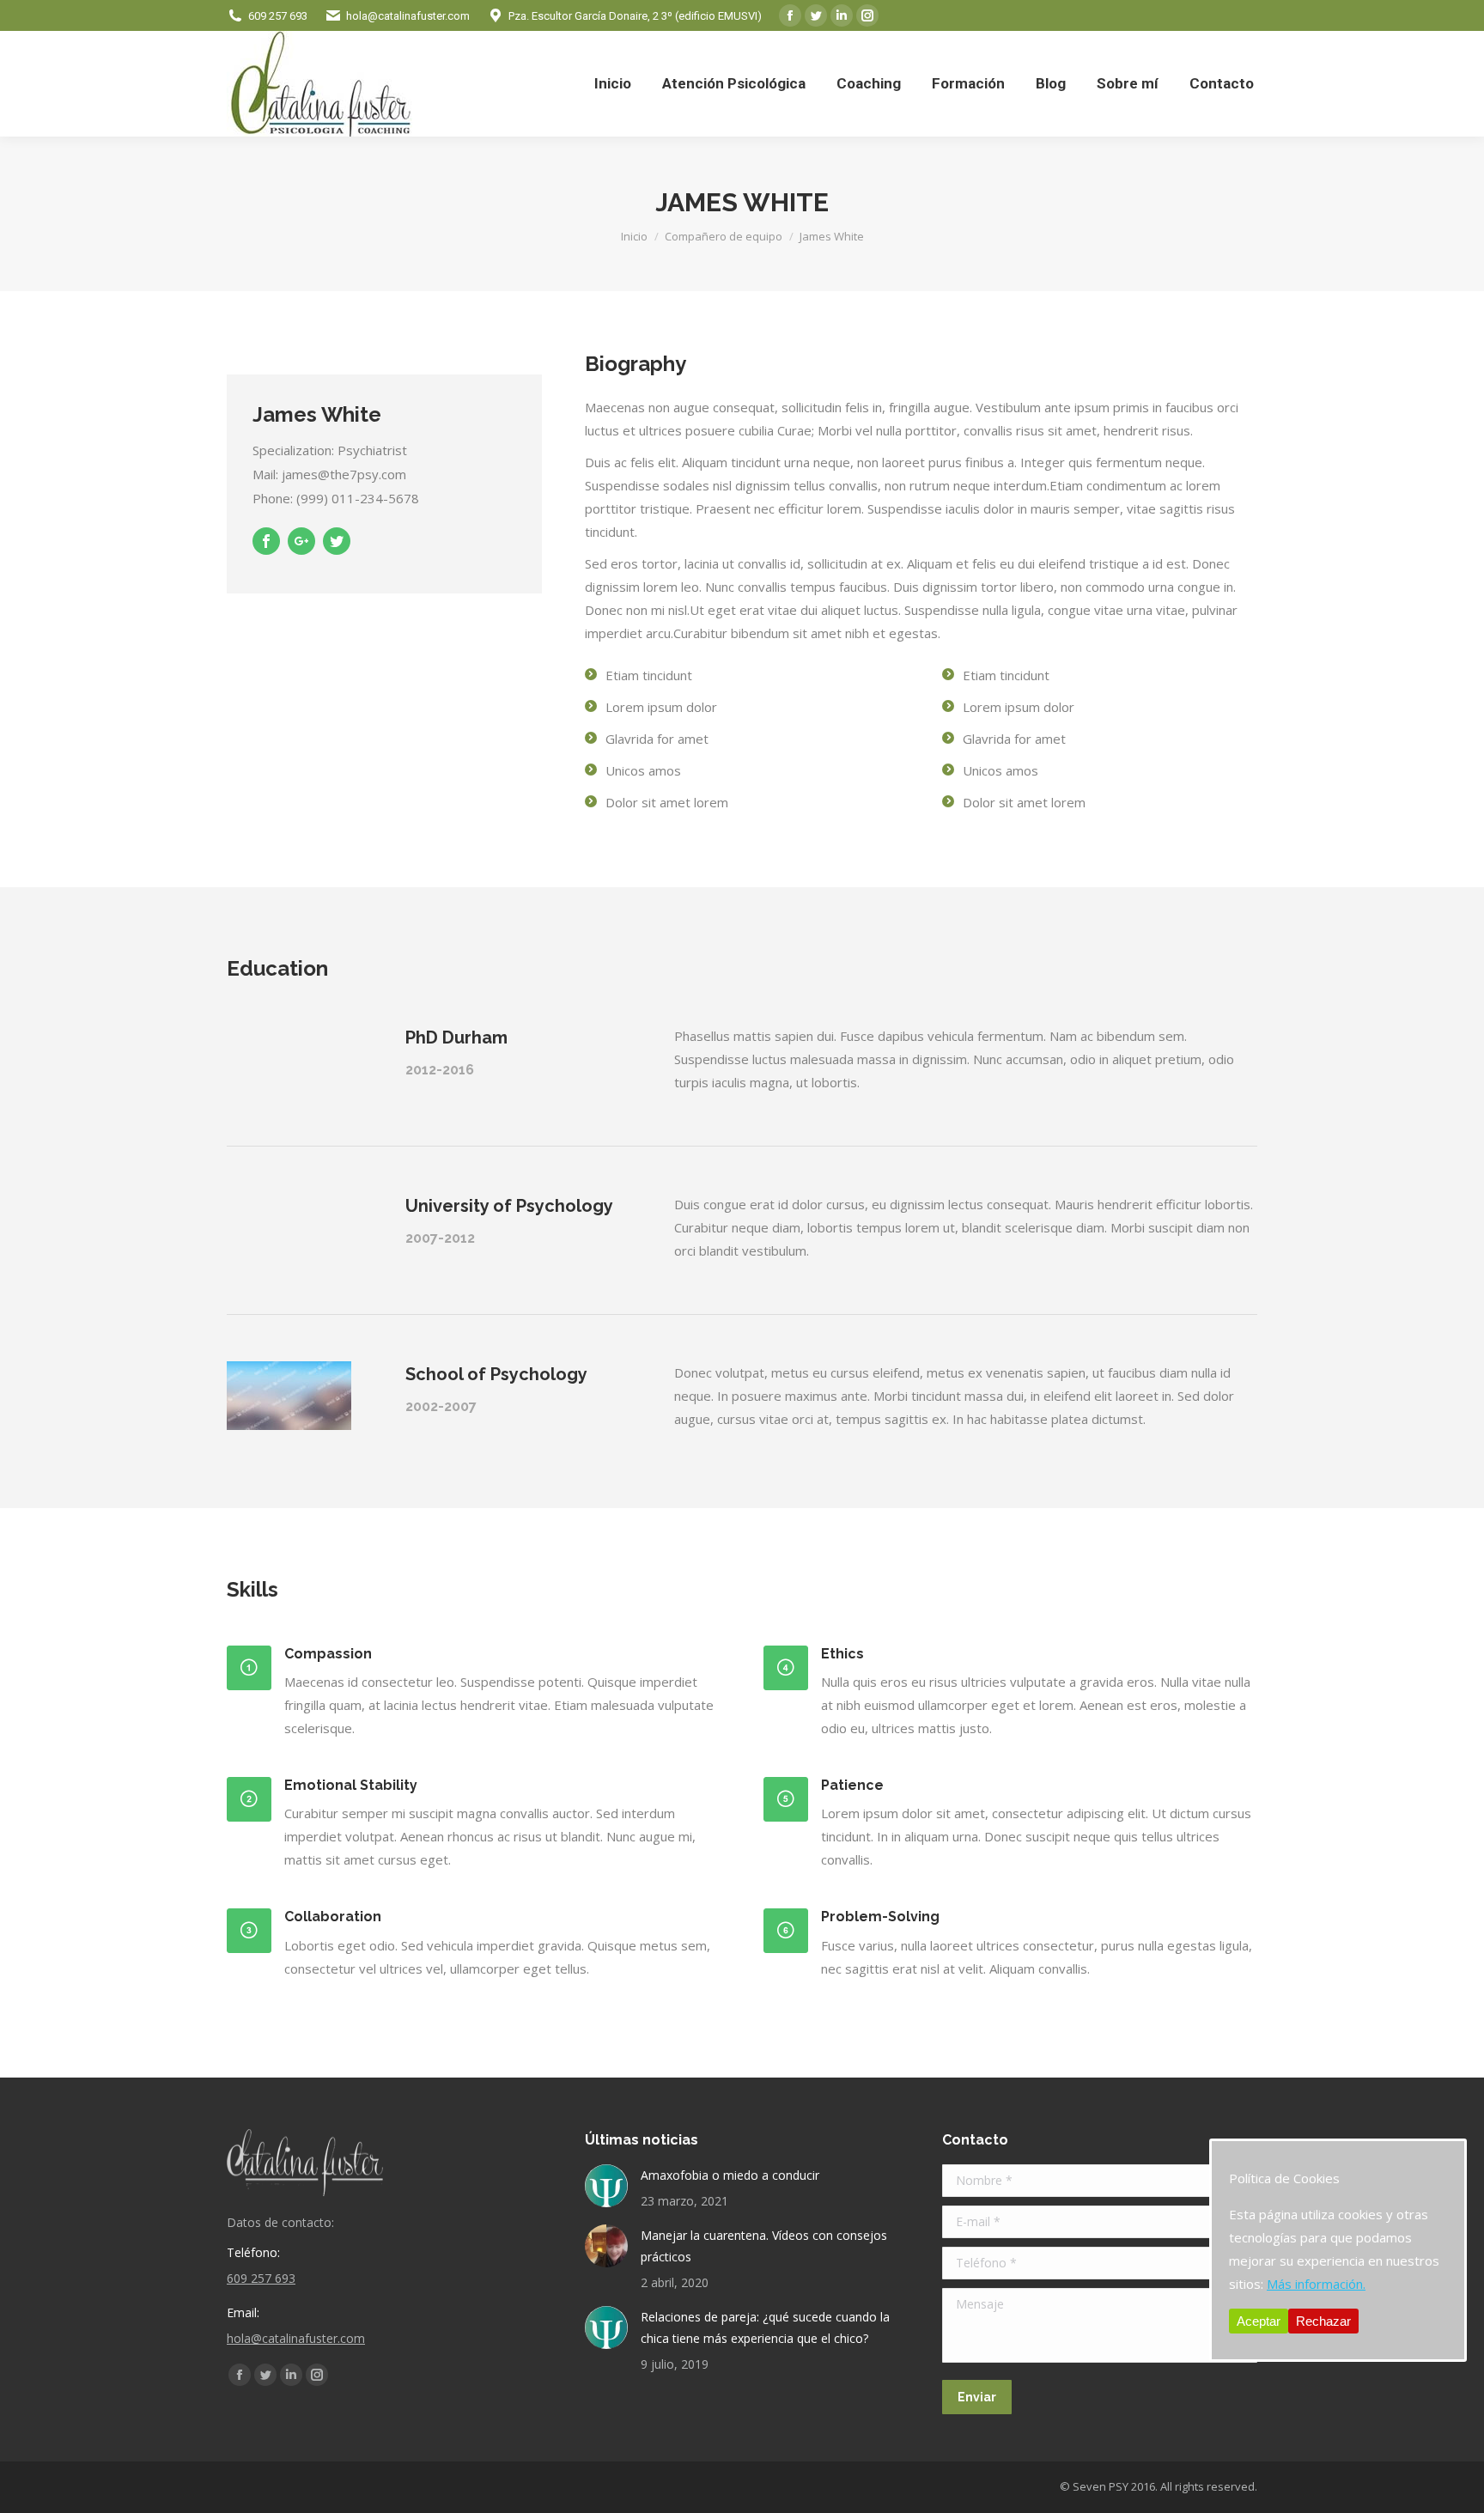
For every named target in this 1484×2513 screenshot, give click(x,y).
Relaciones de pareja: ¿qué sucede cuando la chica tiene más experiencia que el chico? (765, 2327)
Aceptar (1259, 2321)
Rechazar (1323, 2321)
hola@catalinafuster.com (408, 16)
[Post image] (606, 2186)
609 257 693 (278, 16)
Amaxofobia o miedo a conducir (730, 2175)
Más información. (1316, 2284)
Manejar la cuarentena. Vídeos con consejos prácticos (764, 2246)
